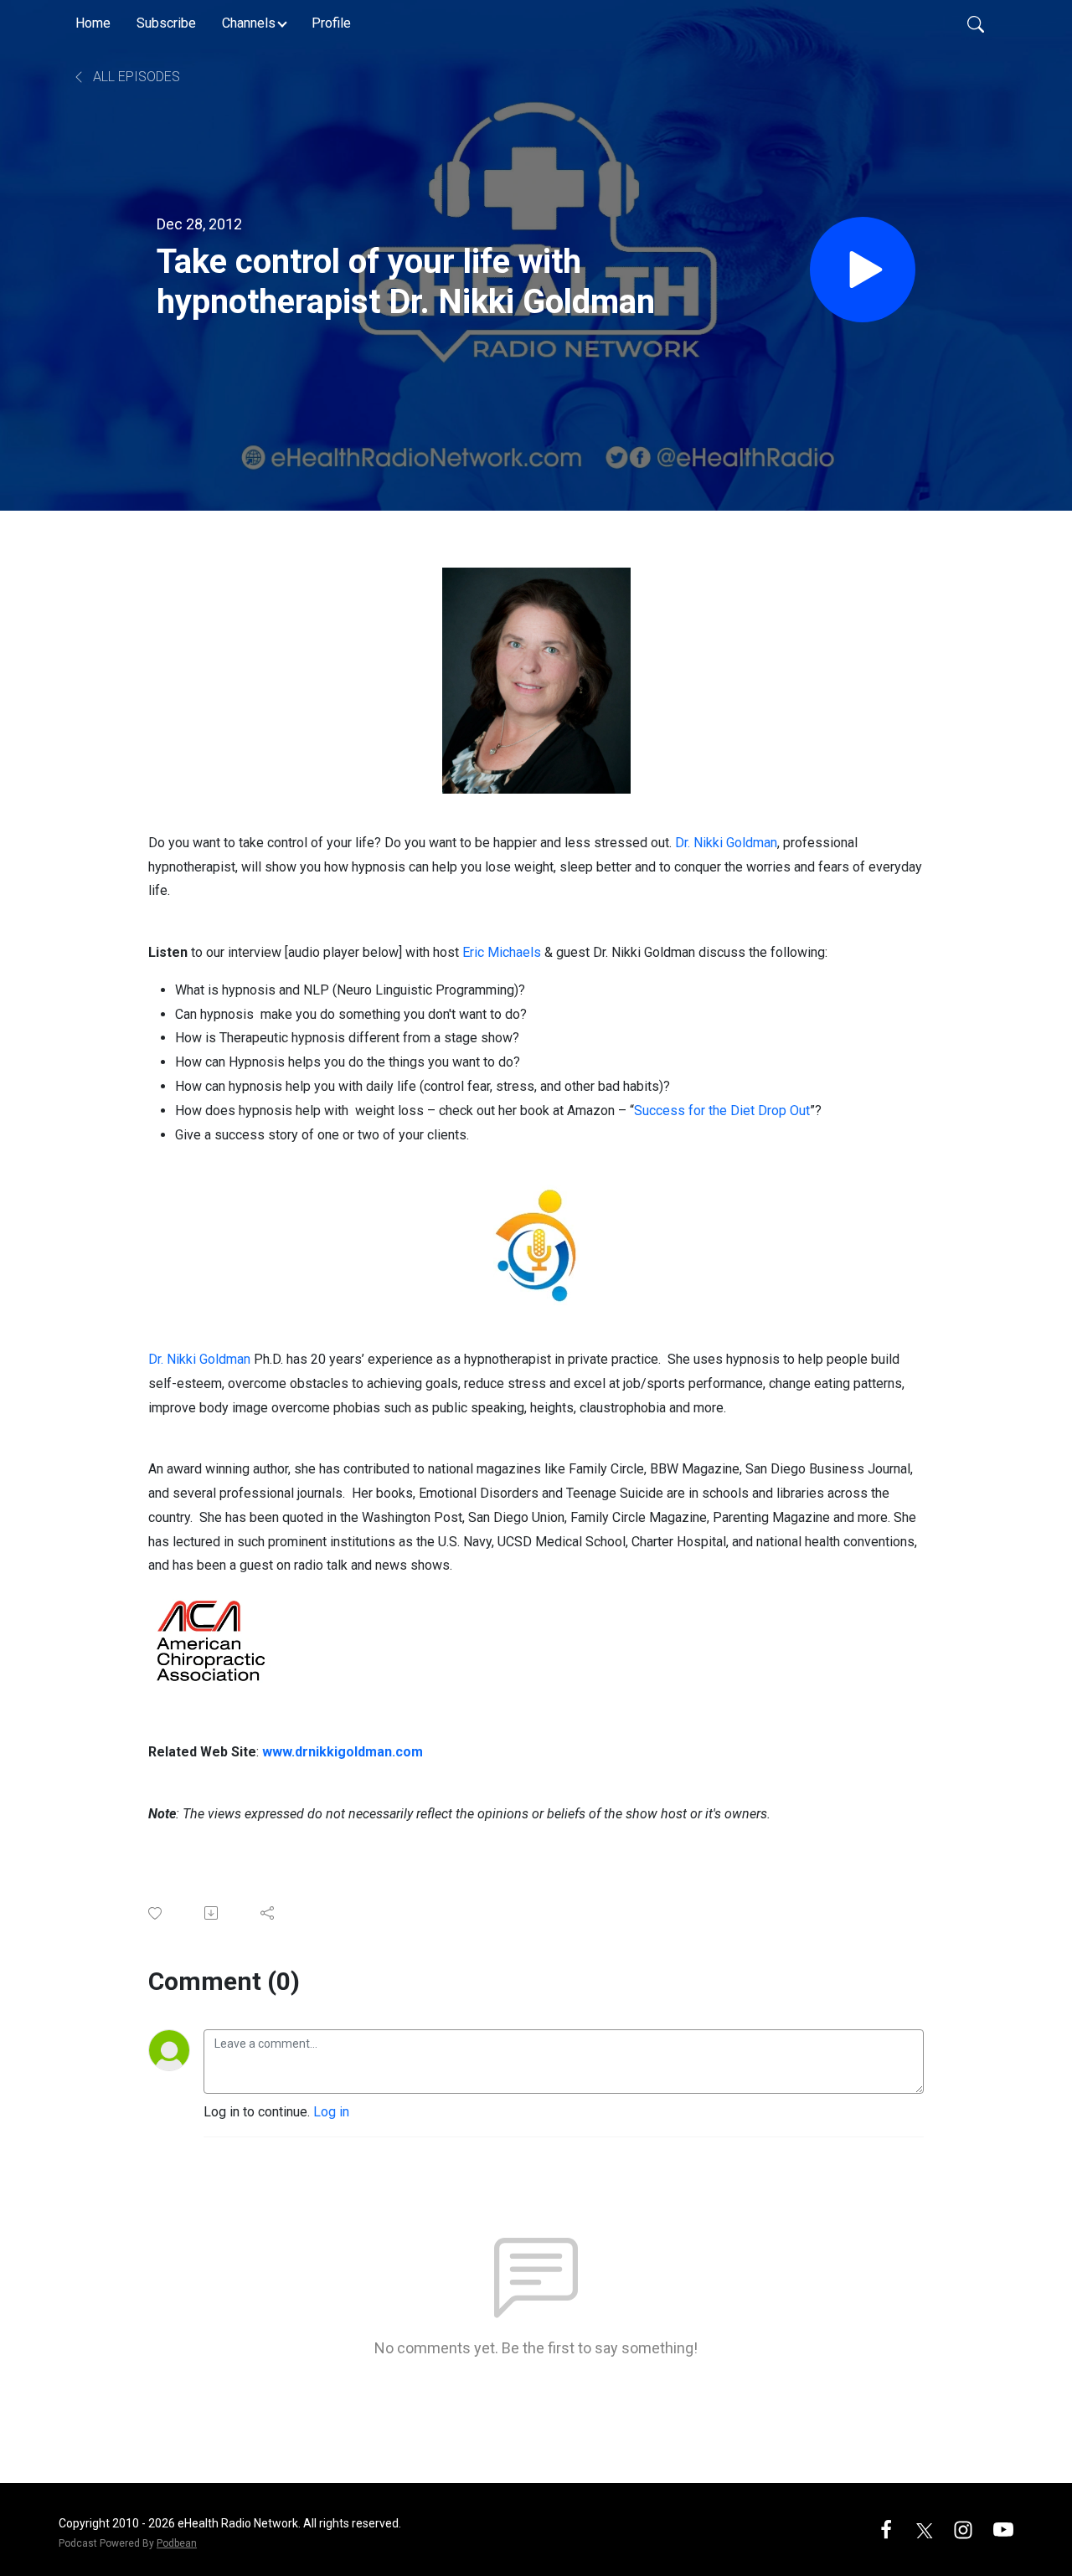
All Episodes (135, 77)
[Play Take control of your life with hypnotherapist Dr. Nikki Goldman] (863, 270)
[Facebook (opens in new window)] (886, 2529)
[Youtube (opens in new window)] (1003, 2529)
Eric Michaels (502, 952)
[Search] (976, 23)
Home (93, 23)
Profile (331, 23)
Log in (331, 2112)
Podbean (177, 2543)
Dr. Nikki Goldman (726, 843)
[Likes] (156, 1913)
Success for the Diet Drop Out (722, 1111)
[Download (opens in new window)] (212, 1913)
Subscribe (166, 23)
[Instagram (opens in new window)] (963, 2529)
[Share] (268, 1913)
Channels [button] (249, 23)
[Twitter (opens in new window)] (925, 2529)
